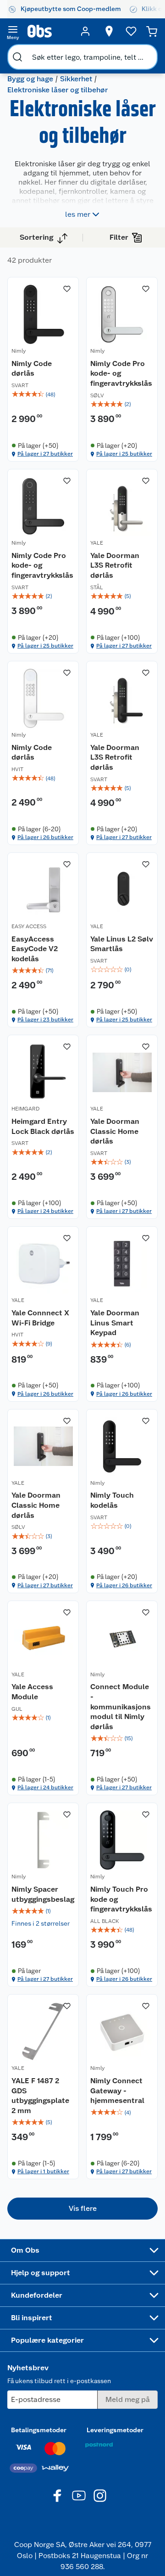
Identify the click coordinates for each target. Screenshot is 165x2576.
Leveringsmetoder (115, 2430)
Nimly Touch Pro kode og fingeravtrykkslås (121, 1899)
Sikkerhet (76, 79)
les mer (78, 214)
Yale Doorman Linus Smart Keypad (115, 1323)
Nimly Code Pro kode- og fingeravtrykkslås (121, 373)
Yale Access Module (32, 1692)
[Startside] (49, 31)
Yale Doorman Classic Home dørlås (115, 1131)
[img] (43, 395)
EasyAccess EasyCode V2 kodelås (35, 949)
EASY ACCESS (29, 926)
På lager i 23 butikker (45, 1020)
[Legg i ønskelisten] (67, 289)
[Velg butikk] (109, 31)
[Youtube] (79, 2496)
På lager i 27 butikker (45, 454)
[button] (82, 2209)
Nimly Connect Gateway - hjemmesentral (117, 2091)
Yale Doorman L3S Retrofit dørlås (115, 565)
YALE (97, 543)
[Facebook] (58, 2496)
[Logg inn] (85, 31)
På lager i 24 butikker (45, 1211)
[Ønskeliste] (131, 31)
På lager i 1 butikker (43, 2171)
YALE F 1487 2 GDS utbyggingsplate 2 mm (40, 2096)
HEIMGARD (25, 1109)
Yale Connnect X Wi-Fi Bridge (40, 1318)
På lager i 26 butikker (45, 837)
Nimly (19, 351)
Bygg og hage (30, 79)
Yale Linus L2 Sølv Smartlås (122, 944)
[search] (17, 57)
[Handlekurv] (152, 31)
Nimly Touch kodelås (112, 1500)
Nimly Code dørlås (32, 369)
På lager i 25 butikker (124, 454)
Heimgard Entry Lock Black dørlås (43, 1126)
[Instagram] (100, 2496)
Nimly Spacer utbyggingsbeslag (43, 1894)
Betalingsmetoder (39, 2430)
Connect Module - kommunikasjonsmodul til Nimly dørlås (121, 1706)
